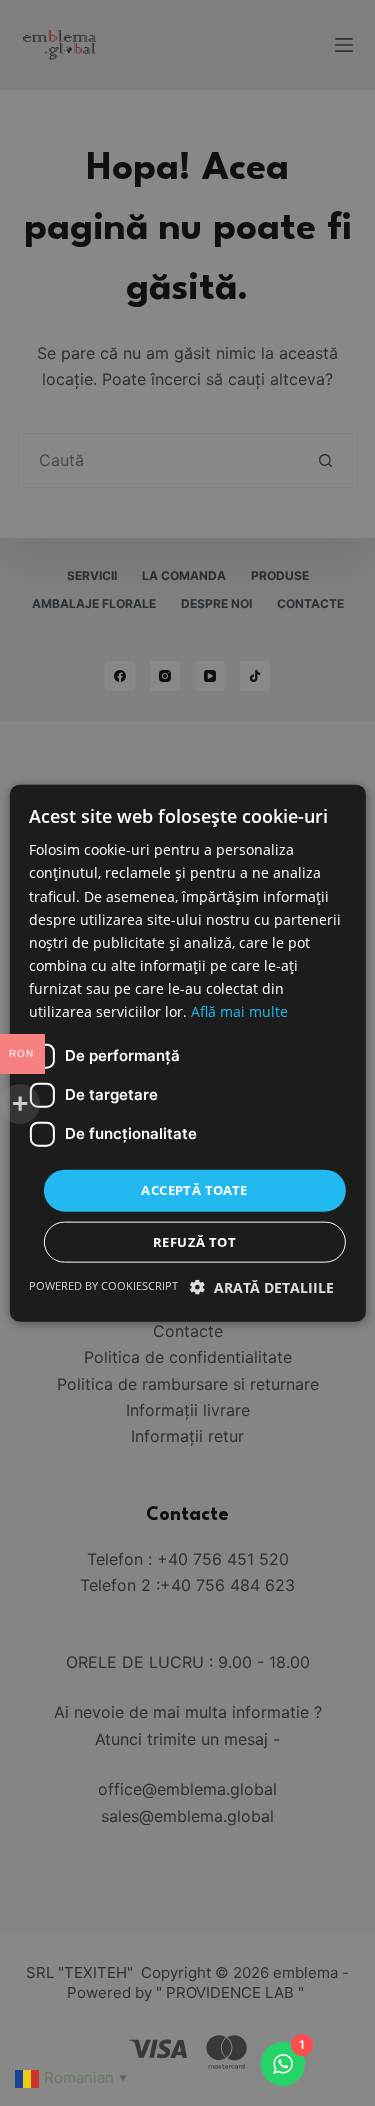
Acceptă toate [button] (194, 1190)
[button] (262, 1286)
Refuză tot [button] (194, 1241)
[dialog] (187, 1053)
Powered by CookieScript (103, 1284)
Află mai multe (239, 1011)
